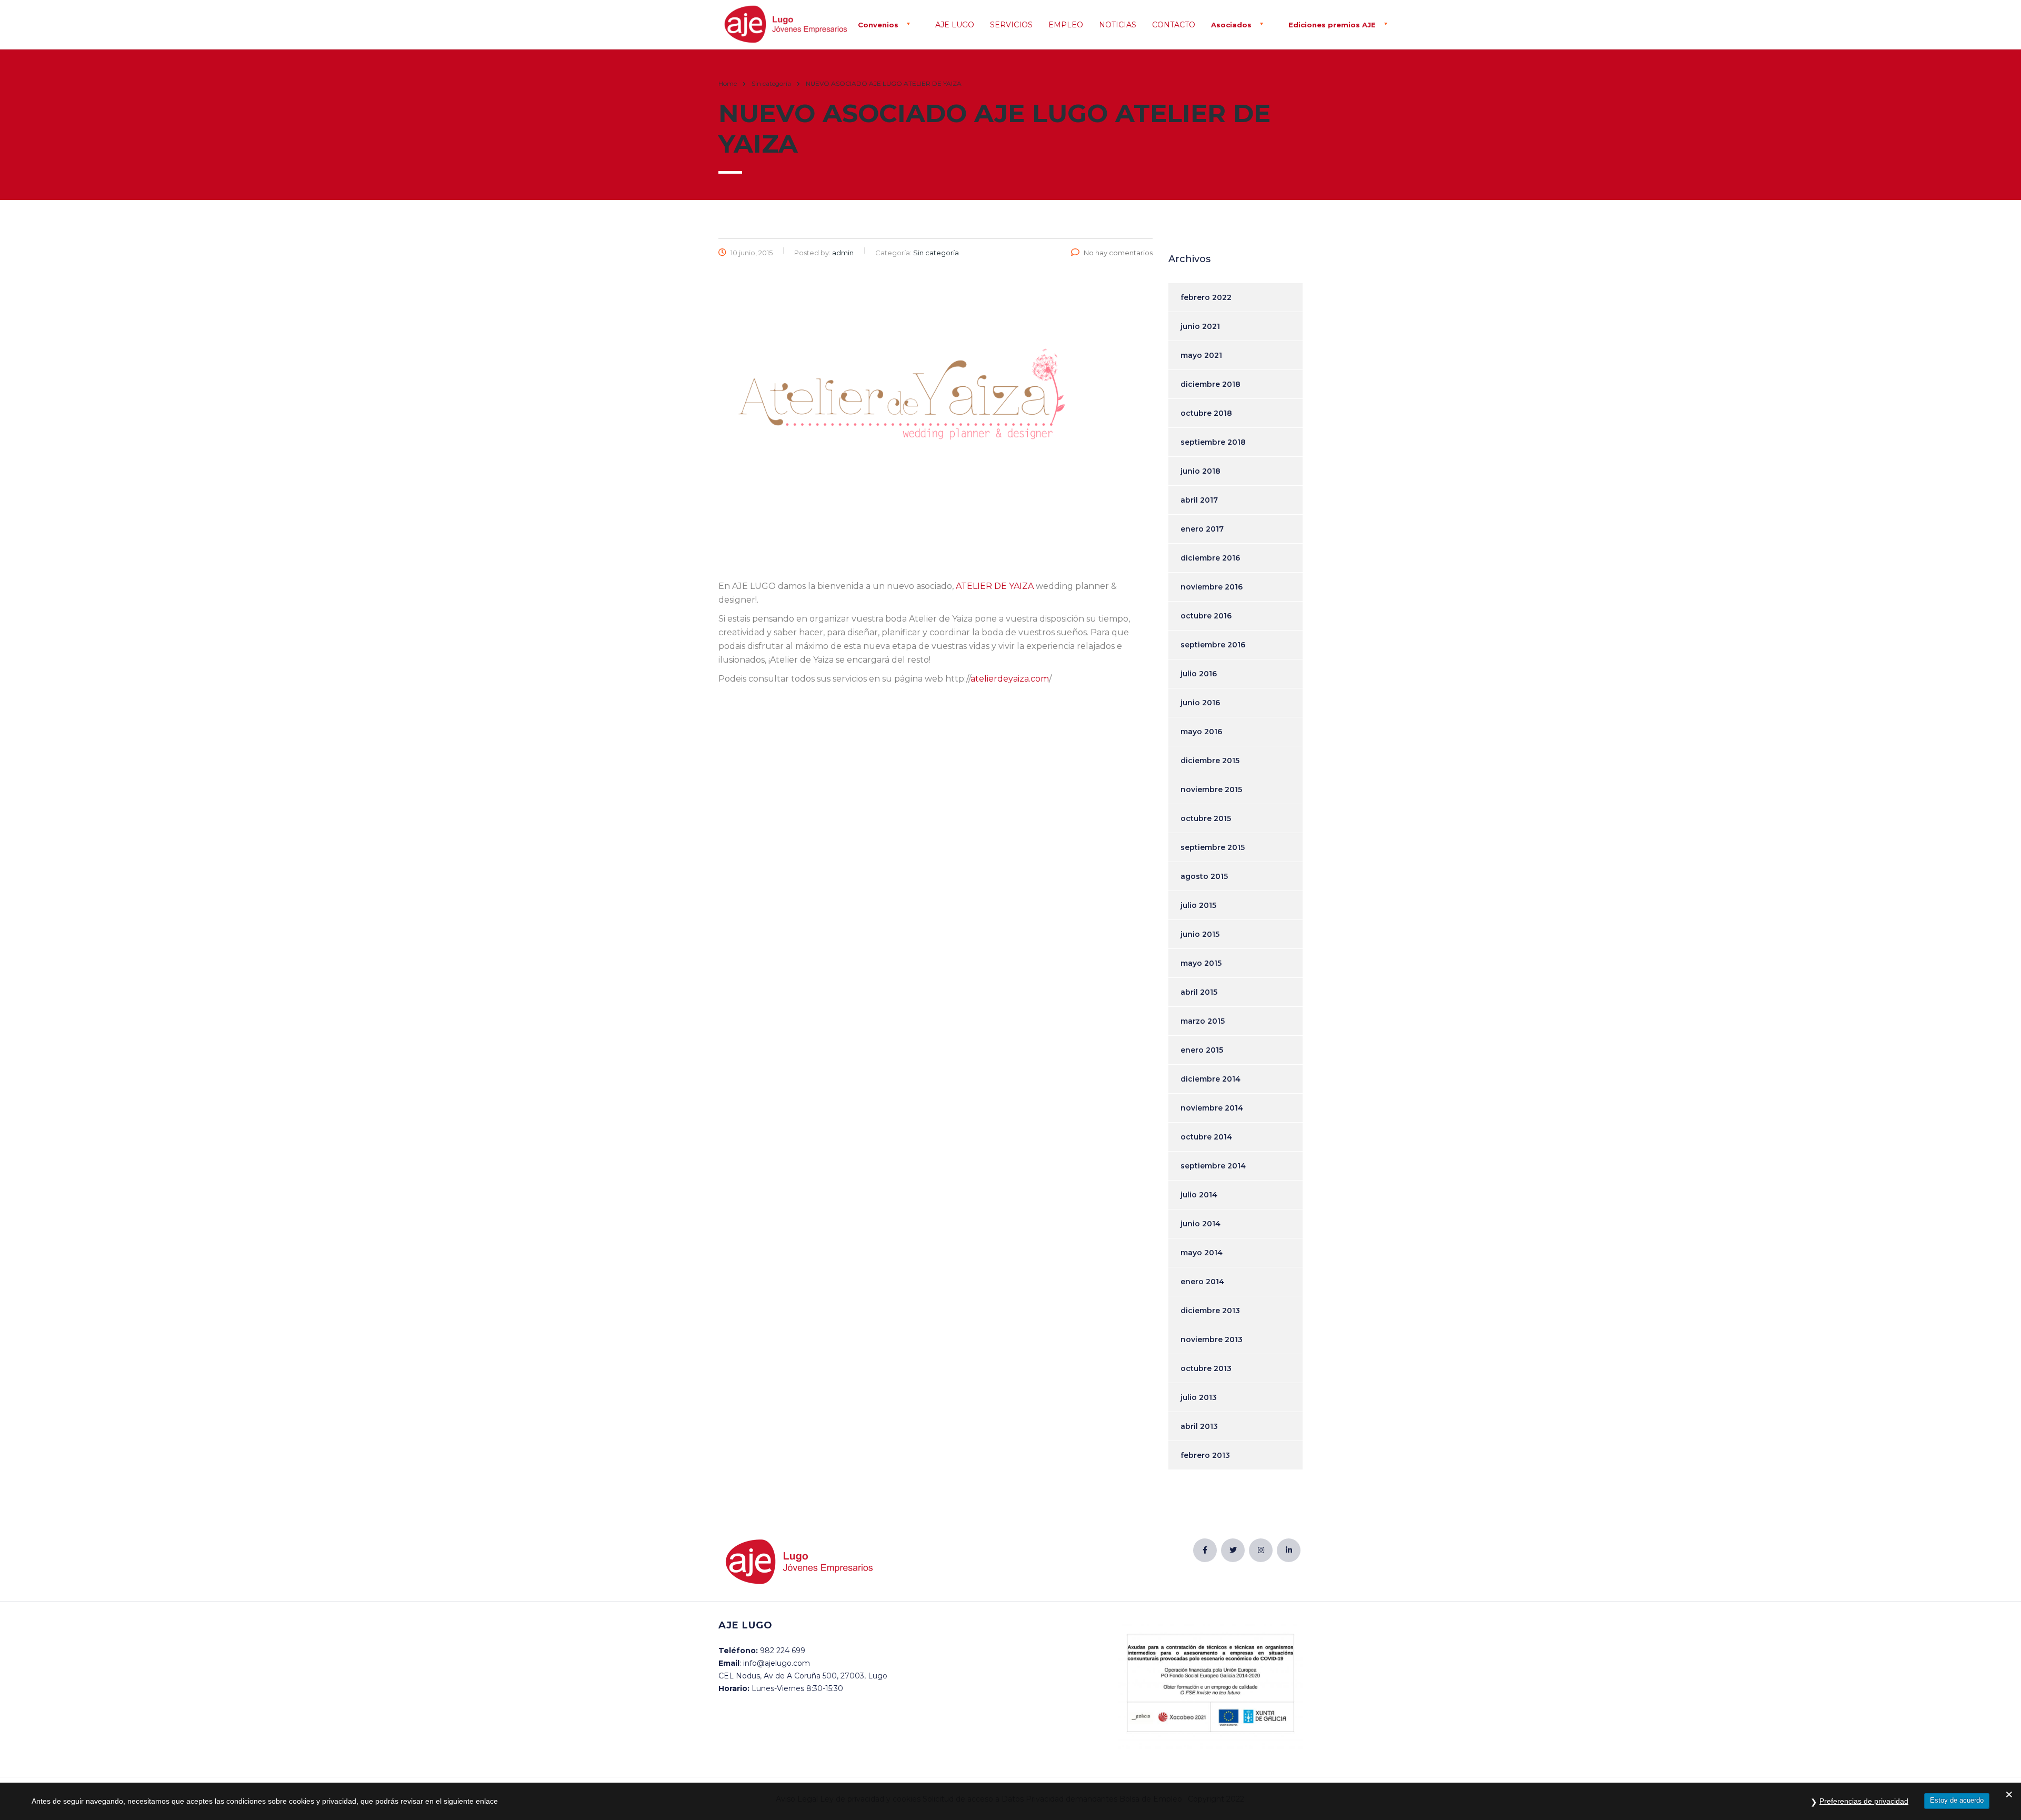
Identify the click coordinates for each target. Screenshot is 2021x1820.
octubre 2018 (1206, 413)
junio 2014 (1200, 1224)
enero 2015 (1202, 1050)
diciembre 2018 (1210, 384)
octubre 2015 (1206, 818)
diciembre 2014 (1210, 1079)
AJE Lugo (955, 25)
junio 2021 (1200, 326)
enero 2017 (1202, 529)
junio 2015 (1200, 934)
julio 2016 (1199, 674)
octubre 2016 (1206, 616)
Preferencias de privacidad (1864, 1801)
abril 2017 (1199, 500)
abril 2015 (1199, 992)
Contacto (1174, 25)
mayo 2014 (1202, 1253)
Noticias (1118, 25)
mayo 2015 (1201, 963)
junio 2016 (1200, 703)
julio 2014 (1199, 1195)
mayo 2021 (1201, 355)
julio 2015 (1198, 905)
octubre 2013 (1206, 1368)
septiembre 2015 (1213, 847)
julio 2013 (1199, 1397)
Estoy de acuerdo (1957, 1800)
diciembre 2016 (1210, 558)
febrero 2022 (1206, 297)
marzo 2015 (1203, 1021)
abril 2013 (1199, 1426)
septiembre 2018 (1213, 442)
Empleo (1066, 25)
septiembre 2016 (1213, 645)
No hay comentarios (1118, 253)
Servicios (1011, 25)
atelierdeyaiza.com (1010, 679)
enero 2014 (1202, 1282)
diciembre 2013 (1210, 1311)
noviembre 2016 (1212, 587)
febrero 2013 (1205, 1455)
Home (728, 83)
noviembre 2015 (1211, 789)
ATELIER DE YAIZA (995, 586)
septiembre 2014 (1213, 1166)
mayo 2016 (1201, 732)
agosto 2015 (1204, 876)
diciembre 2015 (1210, 761)
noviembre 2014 (1212, 1108)
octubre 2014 (1206, 1137)
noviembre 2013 (1212, 1339)
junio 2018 (1200, 471)
